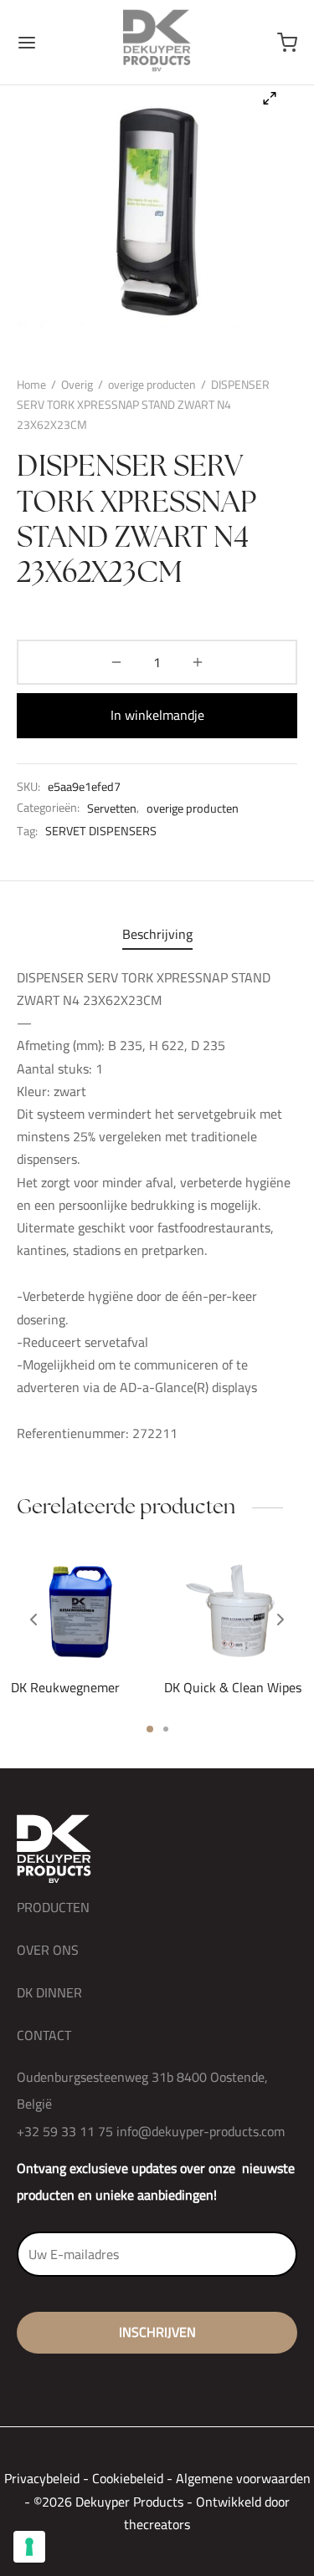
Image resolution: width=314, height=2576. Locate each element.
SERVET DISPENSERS (101, 831)
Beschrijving (157, 934)
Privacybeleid (42, 2478)
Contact (44, 2035)
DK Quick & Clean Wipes (233, 1687)
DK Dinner (49, 1992)
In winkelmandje (157, 715)
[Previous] (33, 1620)
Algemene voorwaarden (243, 2478)
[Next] (281, 1620)
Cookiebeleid (128, 2478)
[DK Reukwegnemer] (81, 1610)
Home (31, 385)
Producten (53, 1907)
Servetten (112, 808)
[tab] (157, 934)
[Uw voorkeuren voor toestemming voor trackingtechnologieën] (29, 2547)
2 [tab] (166, 1729)
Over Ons (48, 1950)
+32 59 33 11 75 (65, 2131)
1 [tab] (150, 1729)
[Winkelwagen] (287, 43)
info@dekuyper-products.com (201, 2131)
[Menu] (27, 43)
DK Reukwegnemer (65, 1687)
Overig (77, 385)
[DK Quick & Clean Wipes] (234, 1610)
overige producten (152, 385)
